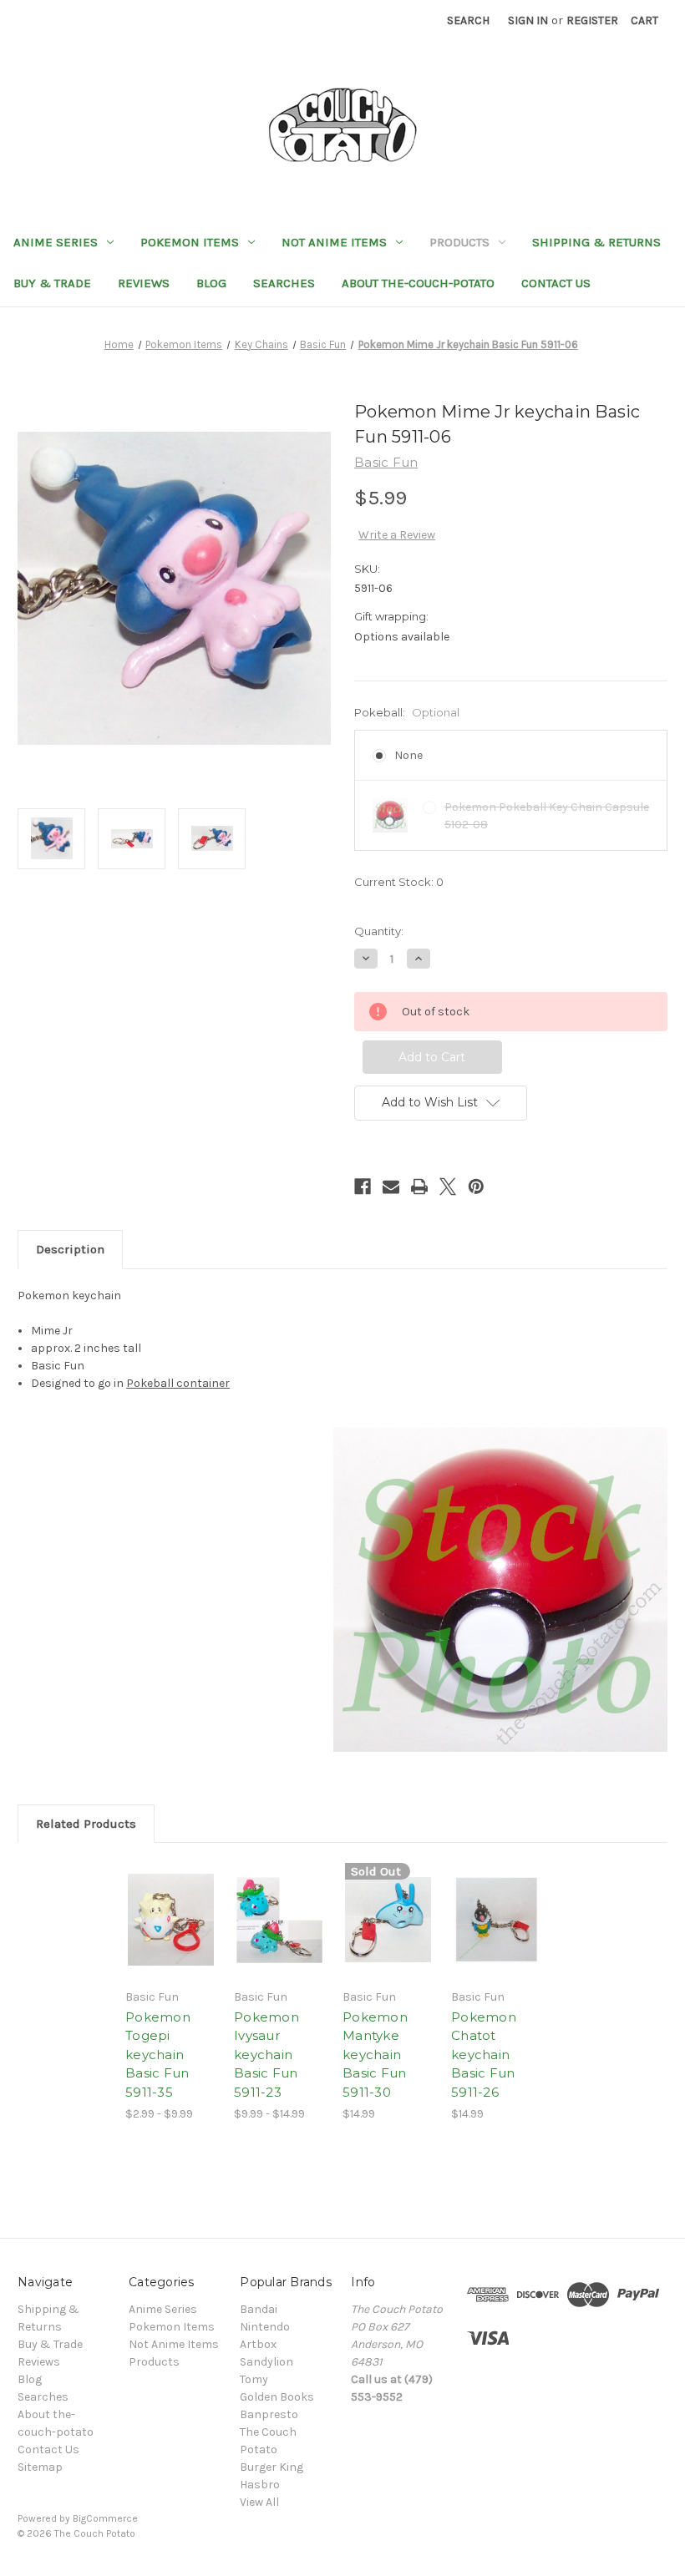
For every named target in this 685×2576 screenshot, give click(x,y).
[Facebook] (363, 1187)
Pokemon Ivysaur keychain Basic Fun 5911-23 (266, 2055)
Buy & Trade (52, 283)
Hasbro (260, 2485)
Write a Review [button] (397, 535)
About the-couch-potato (418, 283)
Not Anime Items (334, 242)
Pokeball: (407, 712)
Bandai (259, 2309)
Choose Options (280, 1940)
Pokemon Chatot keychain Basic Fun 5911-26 (484, 2055)
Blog (211, 283)
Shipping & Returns (596, 242)
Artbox (258, 2344)
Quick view (171, 1900)
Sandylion (266, 2362)
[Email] (391, 1187)
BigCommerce (105, 2518)
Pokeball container (178, 1383)
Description (70, 1249)
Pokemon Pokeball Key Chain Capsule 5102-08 (547, 816)
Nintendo (265, 2327)
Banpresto (269, 2414)
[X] (448, 1187)
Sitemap (40, 2467)
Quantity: (379, 931)
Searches (284, 283)
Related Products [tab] (86, 1824)
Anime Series (56, 242)
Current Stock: (399, 882)
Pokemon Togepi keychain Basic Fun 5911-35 (158, 2055)
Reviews (144, 283)
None (408, 755)
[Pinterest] (476, 1187)
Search (468, 20)
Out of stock (171, 1940)
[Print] (419, 1187)
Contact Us (556, 283)
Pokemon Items (190, 242)
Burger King (271, 2467)
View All (259, 2502)
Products (459, 242)
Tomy (254, 2379)
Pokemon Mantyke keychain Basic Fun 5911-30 (375, 2055)
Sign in (528, 20)
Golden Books (277, 2397)
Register (592, 20)
